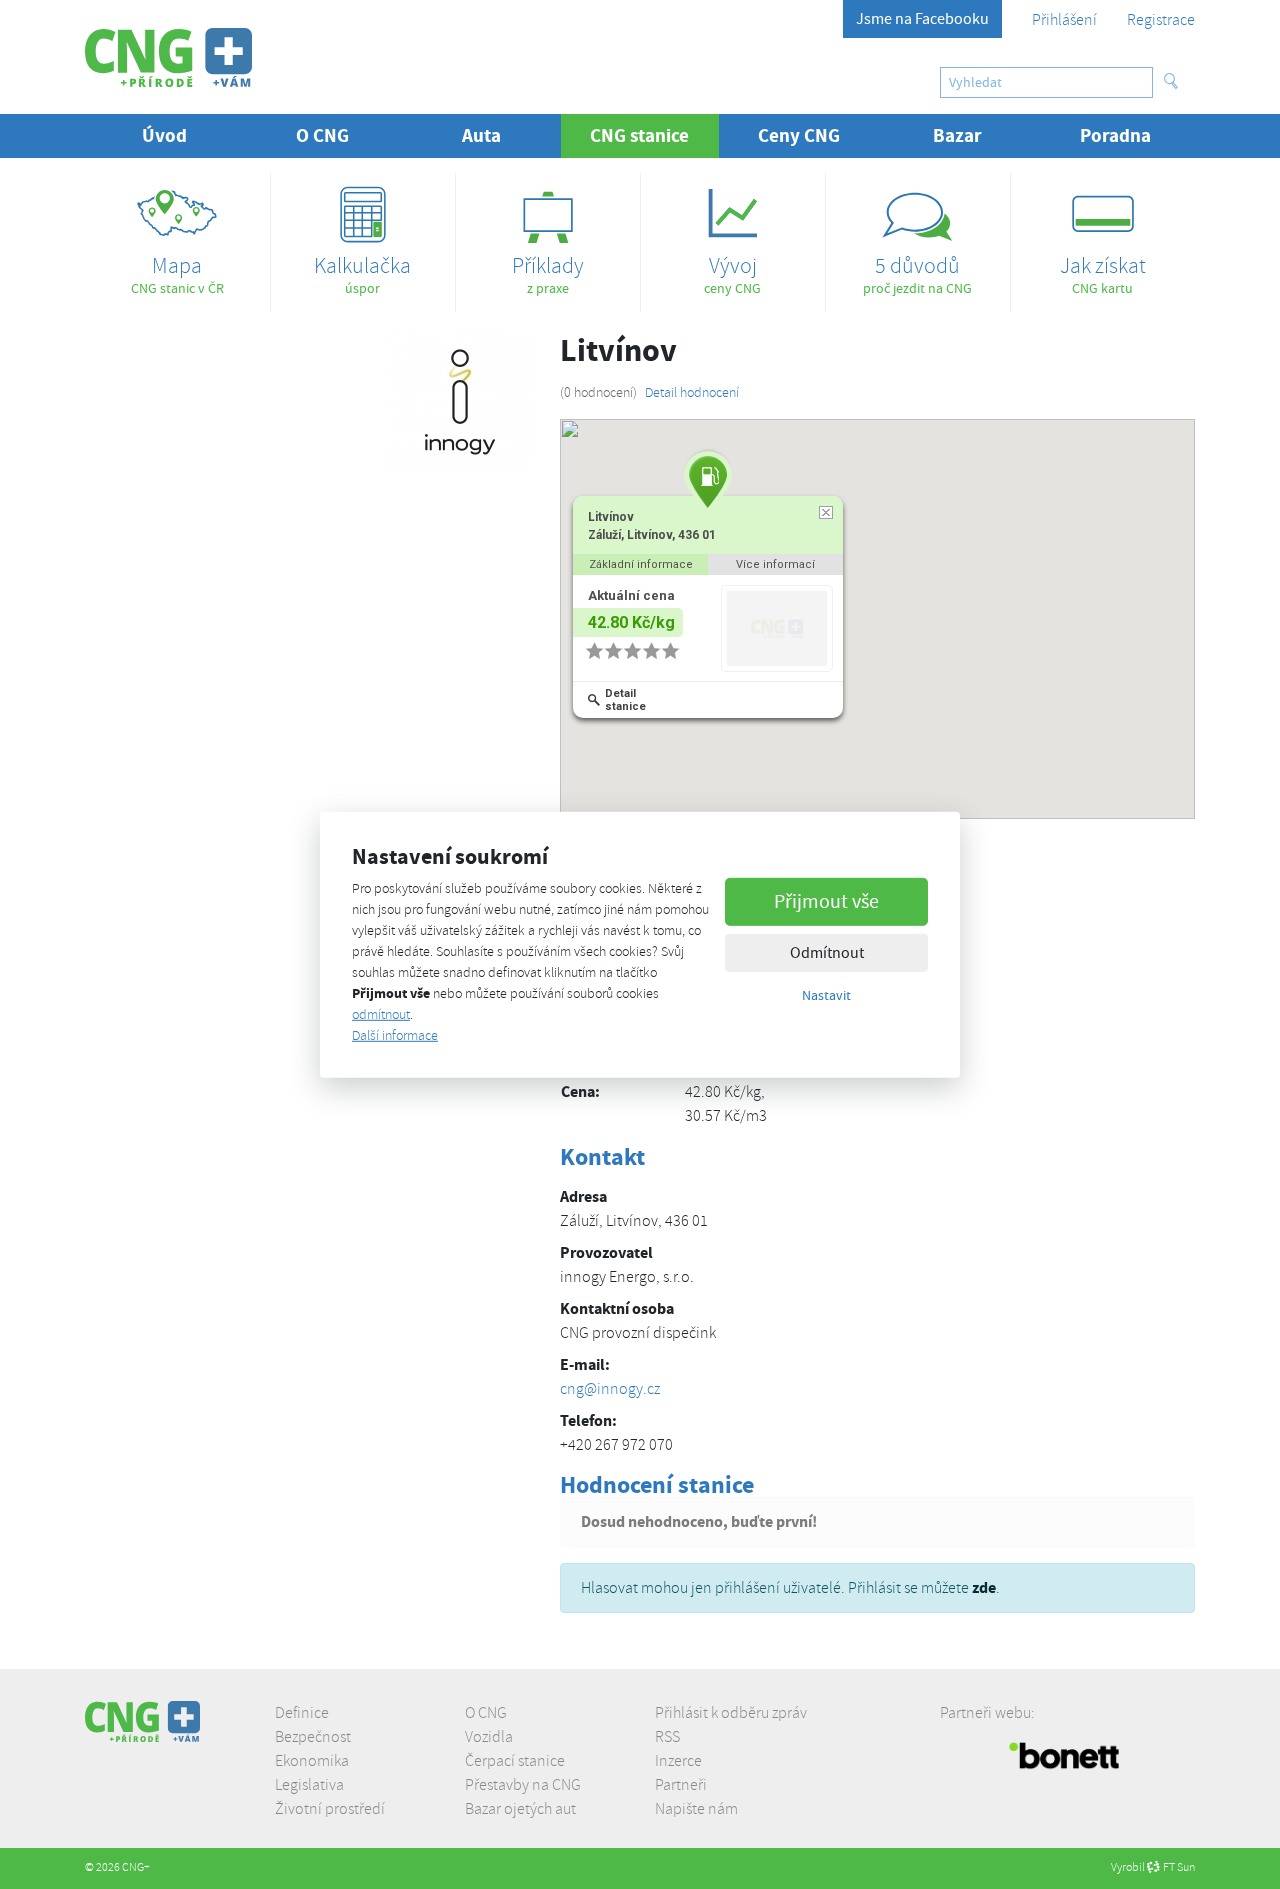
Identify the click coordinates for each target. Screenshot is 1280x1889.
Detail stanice (626, 700)
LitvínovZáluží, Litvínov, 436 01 (653, 526)
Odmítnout (827, 953)
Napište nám (696, 1809)
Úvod (164, 135)
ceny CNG (732, 274)
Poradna (1115, 135)
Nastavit (826, 995)
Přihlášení (1064, 20)
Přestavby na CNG (523, 1785)
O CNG (486, 1713)
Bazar (957, 135)
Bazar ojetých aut (520, 1809)
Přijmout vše (826, 901)
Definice (302, 1713)
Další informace (395, 1035)
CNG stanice (654, 135)
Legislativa (309, 1785)
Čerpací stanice (515, 1761)
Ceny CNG (799, 135)
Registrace (1161, 20)
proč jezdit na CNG (917, 274)
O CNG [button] (322, 135)
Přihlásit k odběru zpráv (731, 1713)
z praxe (548, 274)
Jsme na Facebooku (922, 19)
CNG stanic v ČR (177, 274)
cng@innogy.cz (610, 1389)
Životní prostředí (330, 1809)
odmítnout (381, 1014)
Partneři (681, 1785)
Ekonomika (312, 1761)
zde (984, 1587)
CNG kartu (1103, 274)
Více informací (776, 564)
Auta (481, 135)
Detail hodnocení (692, 392)
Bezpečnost (313, 1737)
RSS (667, 1737)
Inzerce (678, 1761)
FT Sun (1179, 1867)
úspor (362, 274)
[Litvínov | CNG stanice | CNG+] (168, 57)
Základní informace (641, 564)
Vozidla (489, 1737)
